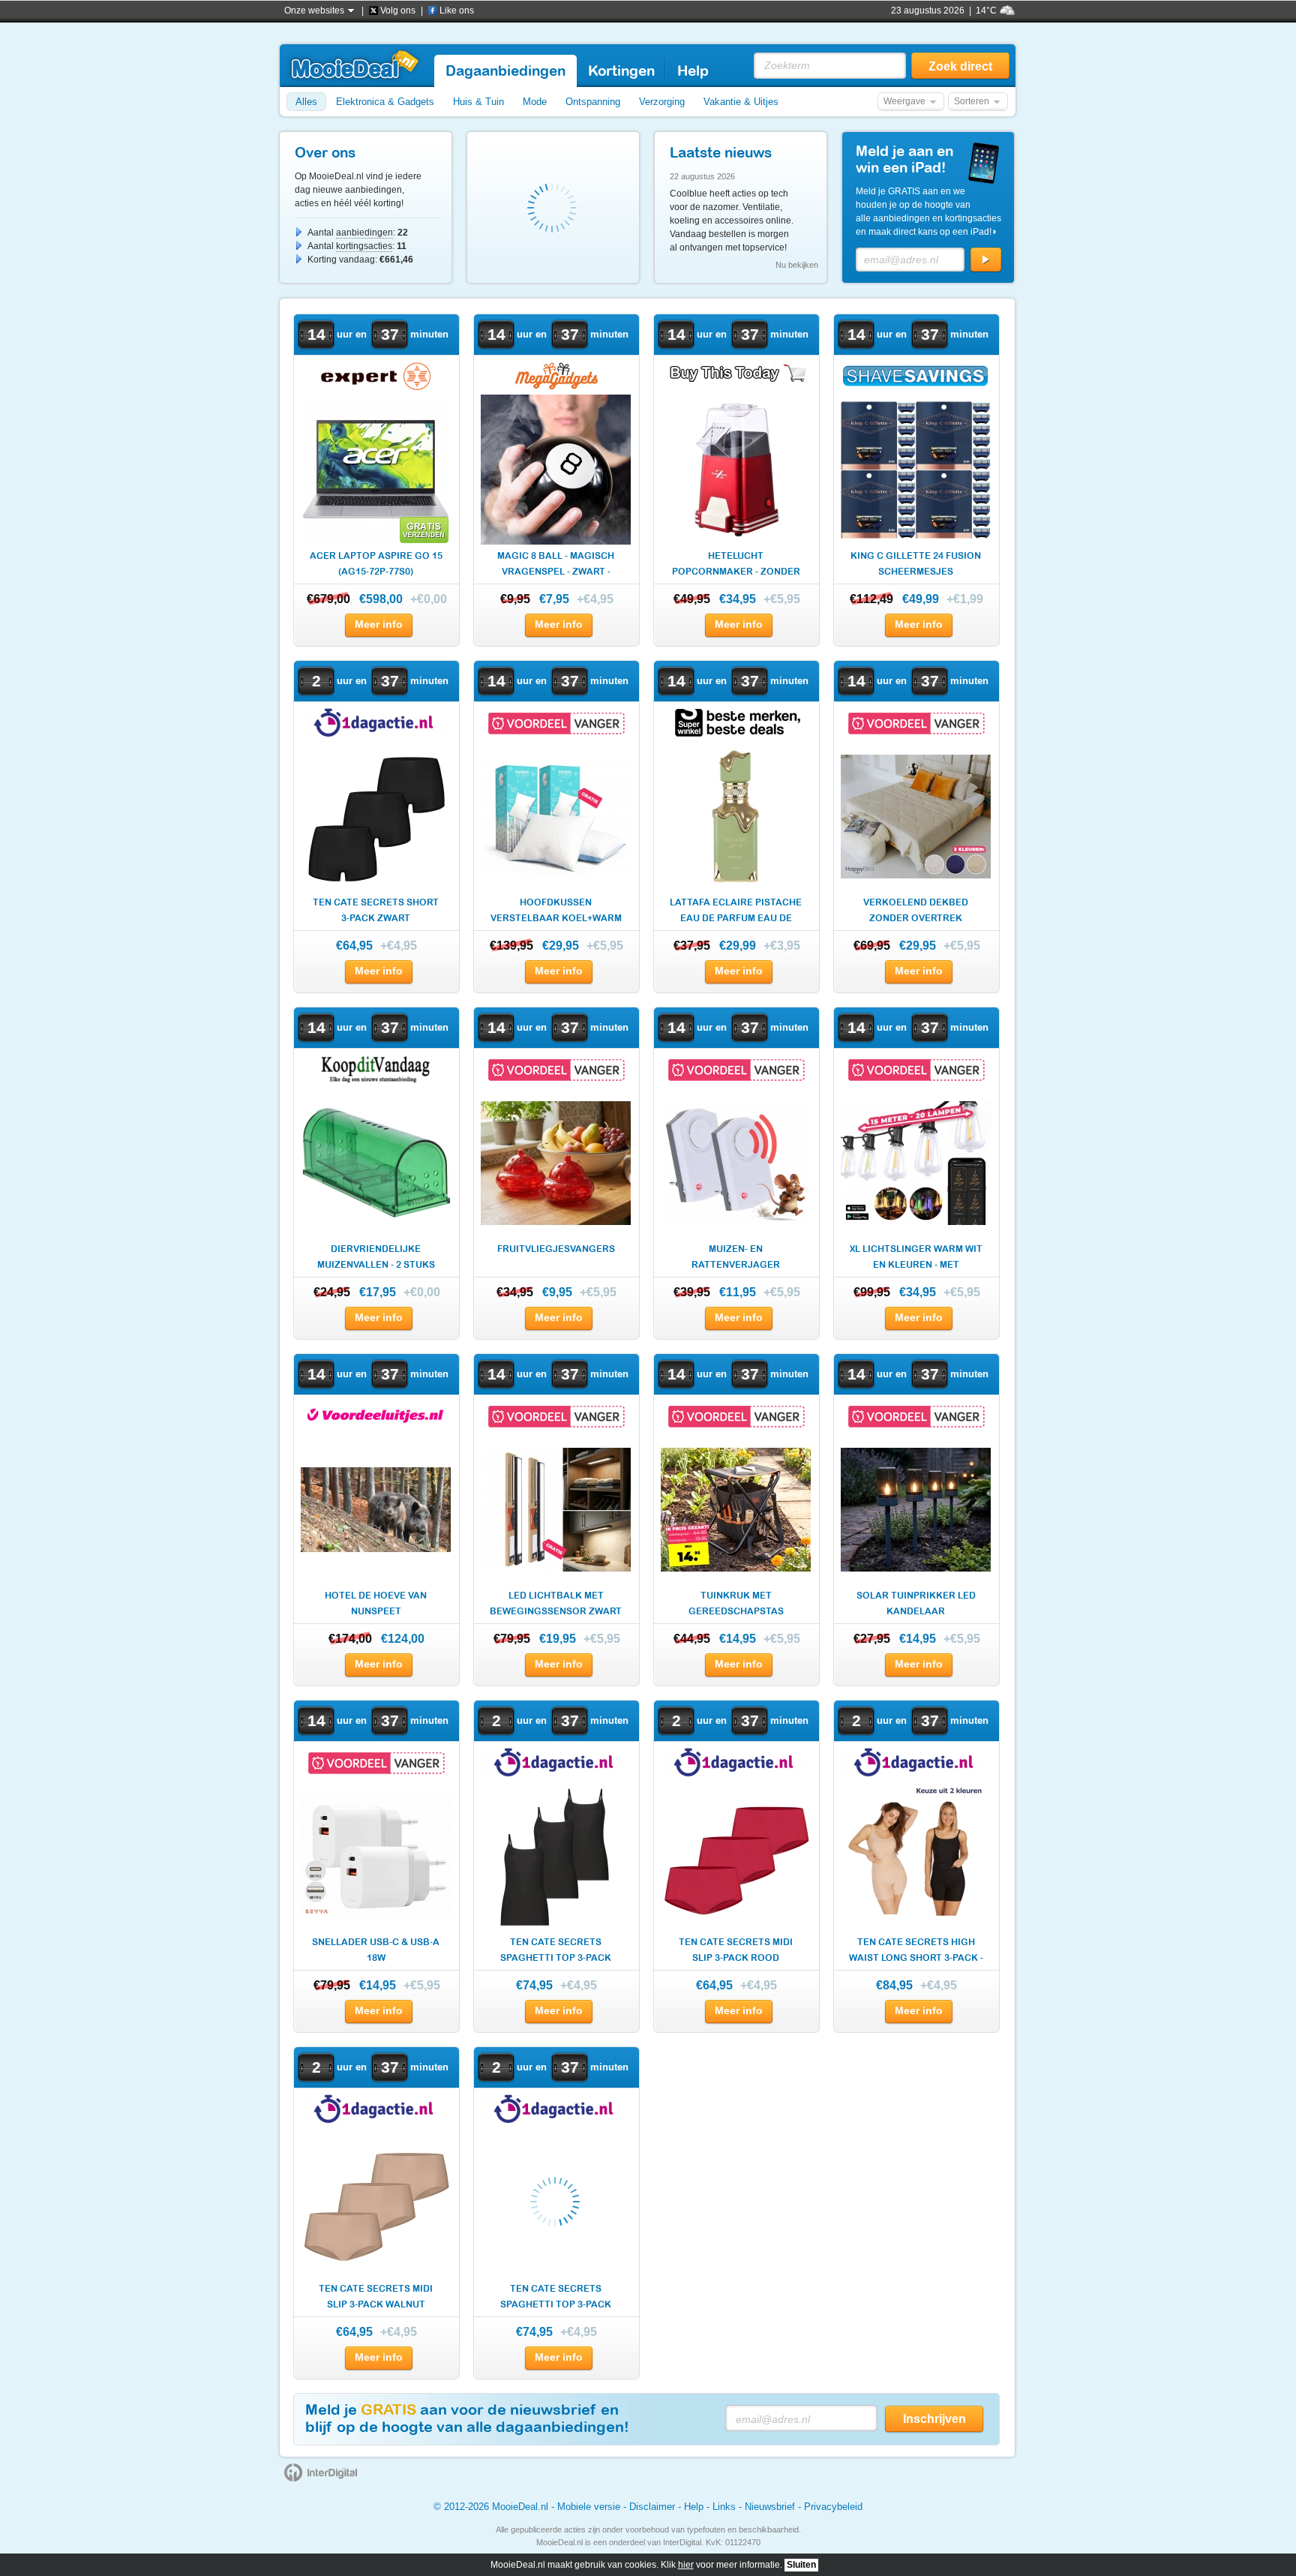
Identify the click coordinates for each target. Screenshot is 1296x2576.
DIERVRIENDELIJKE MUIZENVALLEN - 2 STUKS (376, 1257)
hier (686, 2565)
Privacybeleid (833, 2507)
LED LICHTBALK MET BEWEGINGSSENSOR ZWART (556, 1603)
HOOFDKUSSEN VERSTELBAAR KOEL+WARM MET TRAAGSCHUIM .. (556, 912)
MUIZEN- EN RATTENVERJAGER (736, 1257)
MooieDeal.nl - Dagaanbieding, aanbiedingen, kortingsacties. (354, 65)
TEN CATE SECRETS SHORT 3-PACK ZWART (376, 910)
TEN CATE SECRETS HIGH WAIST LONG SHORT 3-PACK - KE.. (916, 1952)
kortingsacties (364, 246)
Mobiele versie (589, 2507)
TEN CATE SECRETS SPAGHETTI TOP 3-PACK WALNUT (556, 2298)
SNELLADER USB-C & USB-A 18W (376, 1950)
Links (724, 2507)
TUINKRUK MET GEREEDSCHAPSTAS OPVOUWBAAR (736, 1605)
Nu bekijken (797, 265)
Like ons (457, 11)
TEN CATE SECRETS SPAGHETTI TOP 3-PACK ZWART (556, 1952)
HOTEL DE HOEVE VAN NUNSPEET (376, 1603)
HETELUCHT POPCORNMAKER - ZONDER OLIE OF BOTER (736, 565)
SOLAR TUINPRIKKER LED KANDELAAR (916, 1603)
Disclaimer (652, 2507)
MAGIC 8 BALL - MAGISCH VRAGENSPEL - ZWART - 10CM (556, 565)
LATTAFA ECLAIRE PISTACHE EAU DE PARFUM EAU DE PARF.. (736, 912)
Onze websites (314, 11)
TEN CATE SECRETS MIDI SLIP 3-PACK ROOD (736, 1950)
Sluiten (801, 2565)
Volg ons (398, 11)
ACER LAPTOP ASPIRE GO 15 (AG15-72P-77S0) (376, 564)
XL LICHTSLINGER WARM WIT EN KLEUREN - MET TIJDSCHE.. (916, 1258)
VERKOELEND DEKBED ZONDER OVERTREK (916, 910)
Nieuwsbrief (770, 2507)
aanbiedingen (364, 233)
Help (694, 2507)
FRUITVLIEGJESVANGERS (556, 1249)
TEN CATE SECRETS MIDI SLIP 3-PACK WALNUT (376, 2297)
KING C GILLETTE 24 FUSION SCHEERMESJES (916, 564)
